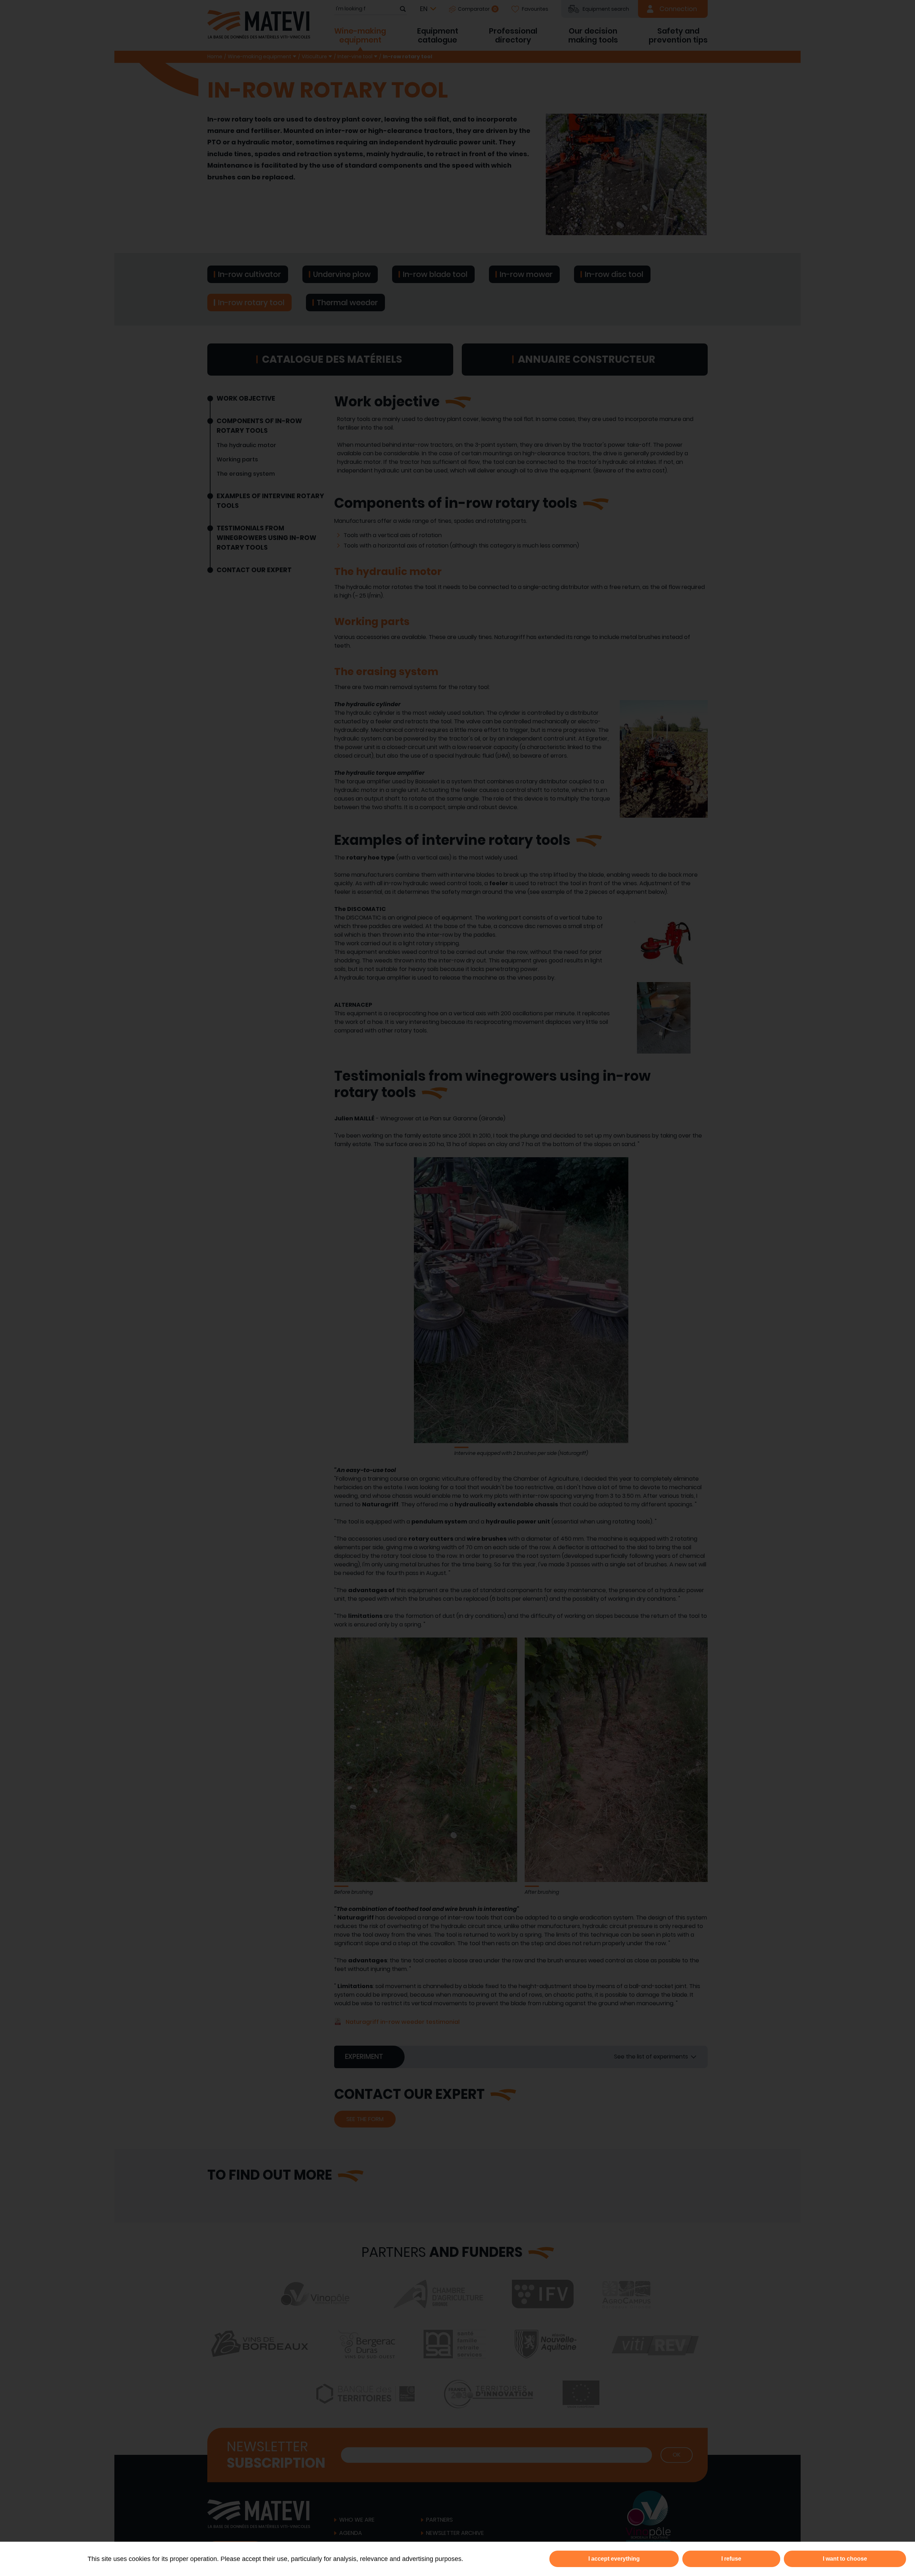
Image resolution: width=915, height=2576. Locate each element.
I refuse (731, 2559)
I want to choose (845, 2559)
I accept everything (614, 2559)
